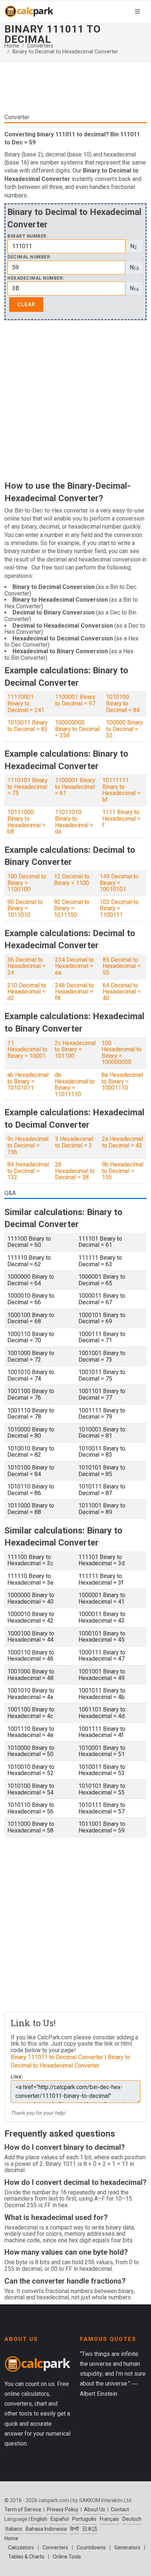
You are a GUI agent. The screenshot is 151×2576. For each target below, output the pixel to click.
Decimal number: (29, 257)
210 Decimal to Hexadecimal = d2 (27, 992)
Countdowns (91, 2547)
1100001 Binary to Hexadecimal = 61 (75, 787)
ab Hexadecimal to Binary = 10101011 (28, 1081)
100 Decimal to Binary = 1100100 (27, 883)
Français (109, 2519)
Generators (127, 2547)
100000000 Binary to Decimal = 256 (77, 729)
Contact (120, 2509)
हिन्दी (74, 2529)
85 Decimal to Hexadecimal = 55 (122, 966)
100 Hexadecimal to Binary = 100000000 (121, 1053)
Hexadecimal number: (36, 278)
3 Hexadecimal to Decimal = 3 (74, 1142)
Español (60, 2519)
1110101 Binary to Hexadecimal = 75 (27, 787)
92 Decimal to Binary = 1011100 (72, 908)
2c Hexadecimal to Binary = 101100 (75, 1049)
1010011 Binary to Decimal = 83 (27, 726)
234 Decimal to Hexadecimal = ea (74, 966)
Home (12, 46)
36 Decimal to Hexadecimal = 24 (26, 966)
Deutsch (132, 2519)
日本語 (90, 2529)
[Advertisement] (75, 91)
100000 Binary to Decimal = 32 (124, 729)
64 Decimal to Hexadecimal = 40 (122, 992)
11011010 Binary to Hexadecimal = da (74, 822)
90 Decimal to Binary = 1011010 (25, 908)
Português (84, 2519)
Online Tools (67, 2557)
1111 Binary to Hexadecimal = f (121, 818)
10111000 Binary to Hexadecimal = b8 (26, 822)
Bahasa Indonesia (46, 2529)
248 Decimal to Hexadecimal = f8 (74, 992)
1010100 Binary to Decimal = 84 (123, 703)
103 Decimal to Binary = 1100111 (119, 908)
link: (17, 2077)
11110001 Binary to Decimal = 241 (26, 703)
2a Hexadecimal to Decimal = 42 (122, 1142)
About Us (95, 2509)
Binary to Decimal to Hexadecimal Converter (65, 52)
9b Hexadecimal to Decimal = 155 (123, 1171)
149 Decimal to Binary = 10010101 (119, 883)
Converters (40, 46)
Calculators (21, 2547)
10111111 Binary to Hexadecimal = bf (121, 790)
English (39, 2519)
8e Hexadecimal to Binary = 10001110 (122, 1081)
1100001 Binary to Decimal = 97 (75, 700)
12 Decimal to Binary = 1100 (72, 880)
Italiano (14, 2529)
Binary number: (27, 236)
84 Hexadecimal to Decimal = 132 (28, 1171)
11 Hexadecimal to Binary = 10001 (27, 1049)
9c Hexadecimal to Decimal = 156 (28, 1145)
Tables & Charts (26, 2557)
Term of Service (23, 2509)
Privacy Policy (63, 2509)
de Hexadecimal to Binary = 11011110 (75, 1085)
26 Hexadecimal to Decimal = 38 (75, 1171)
